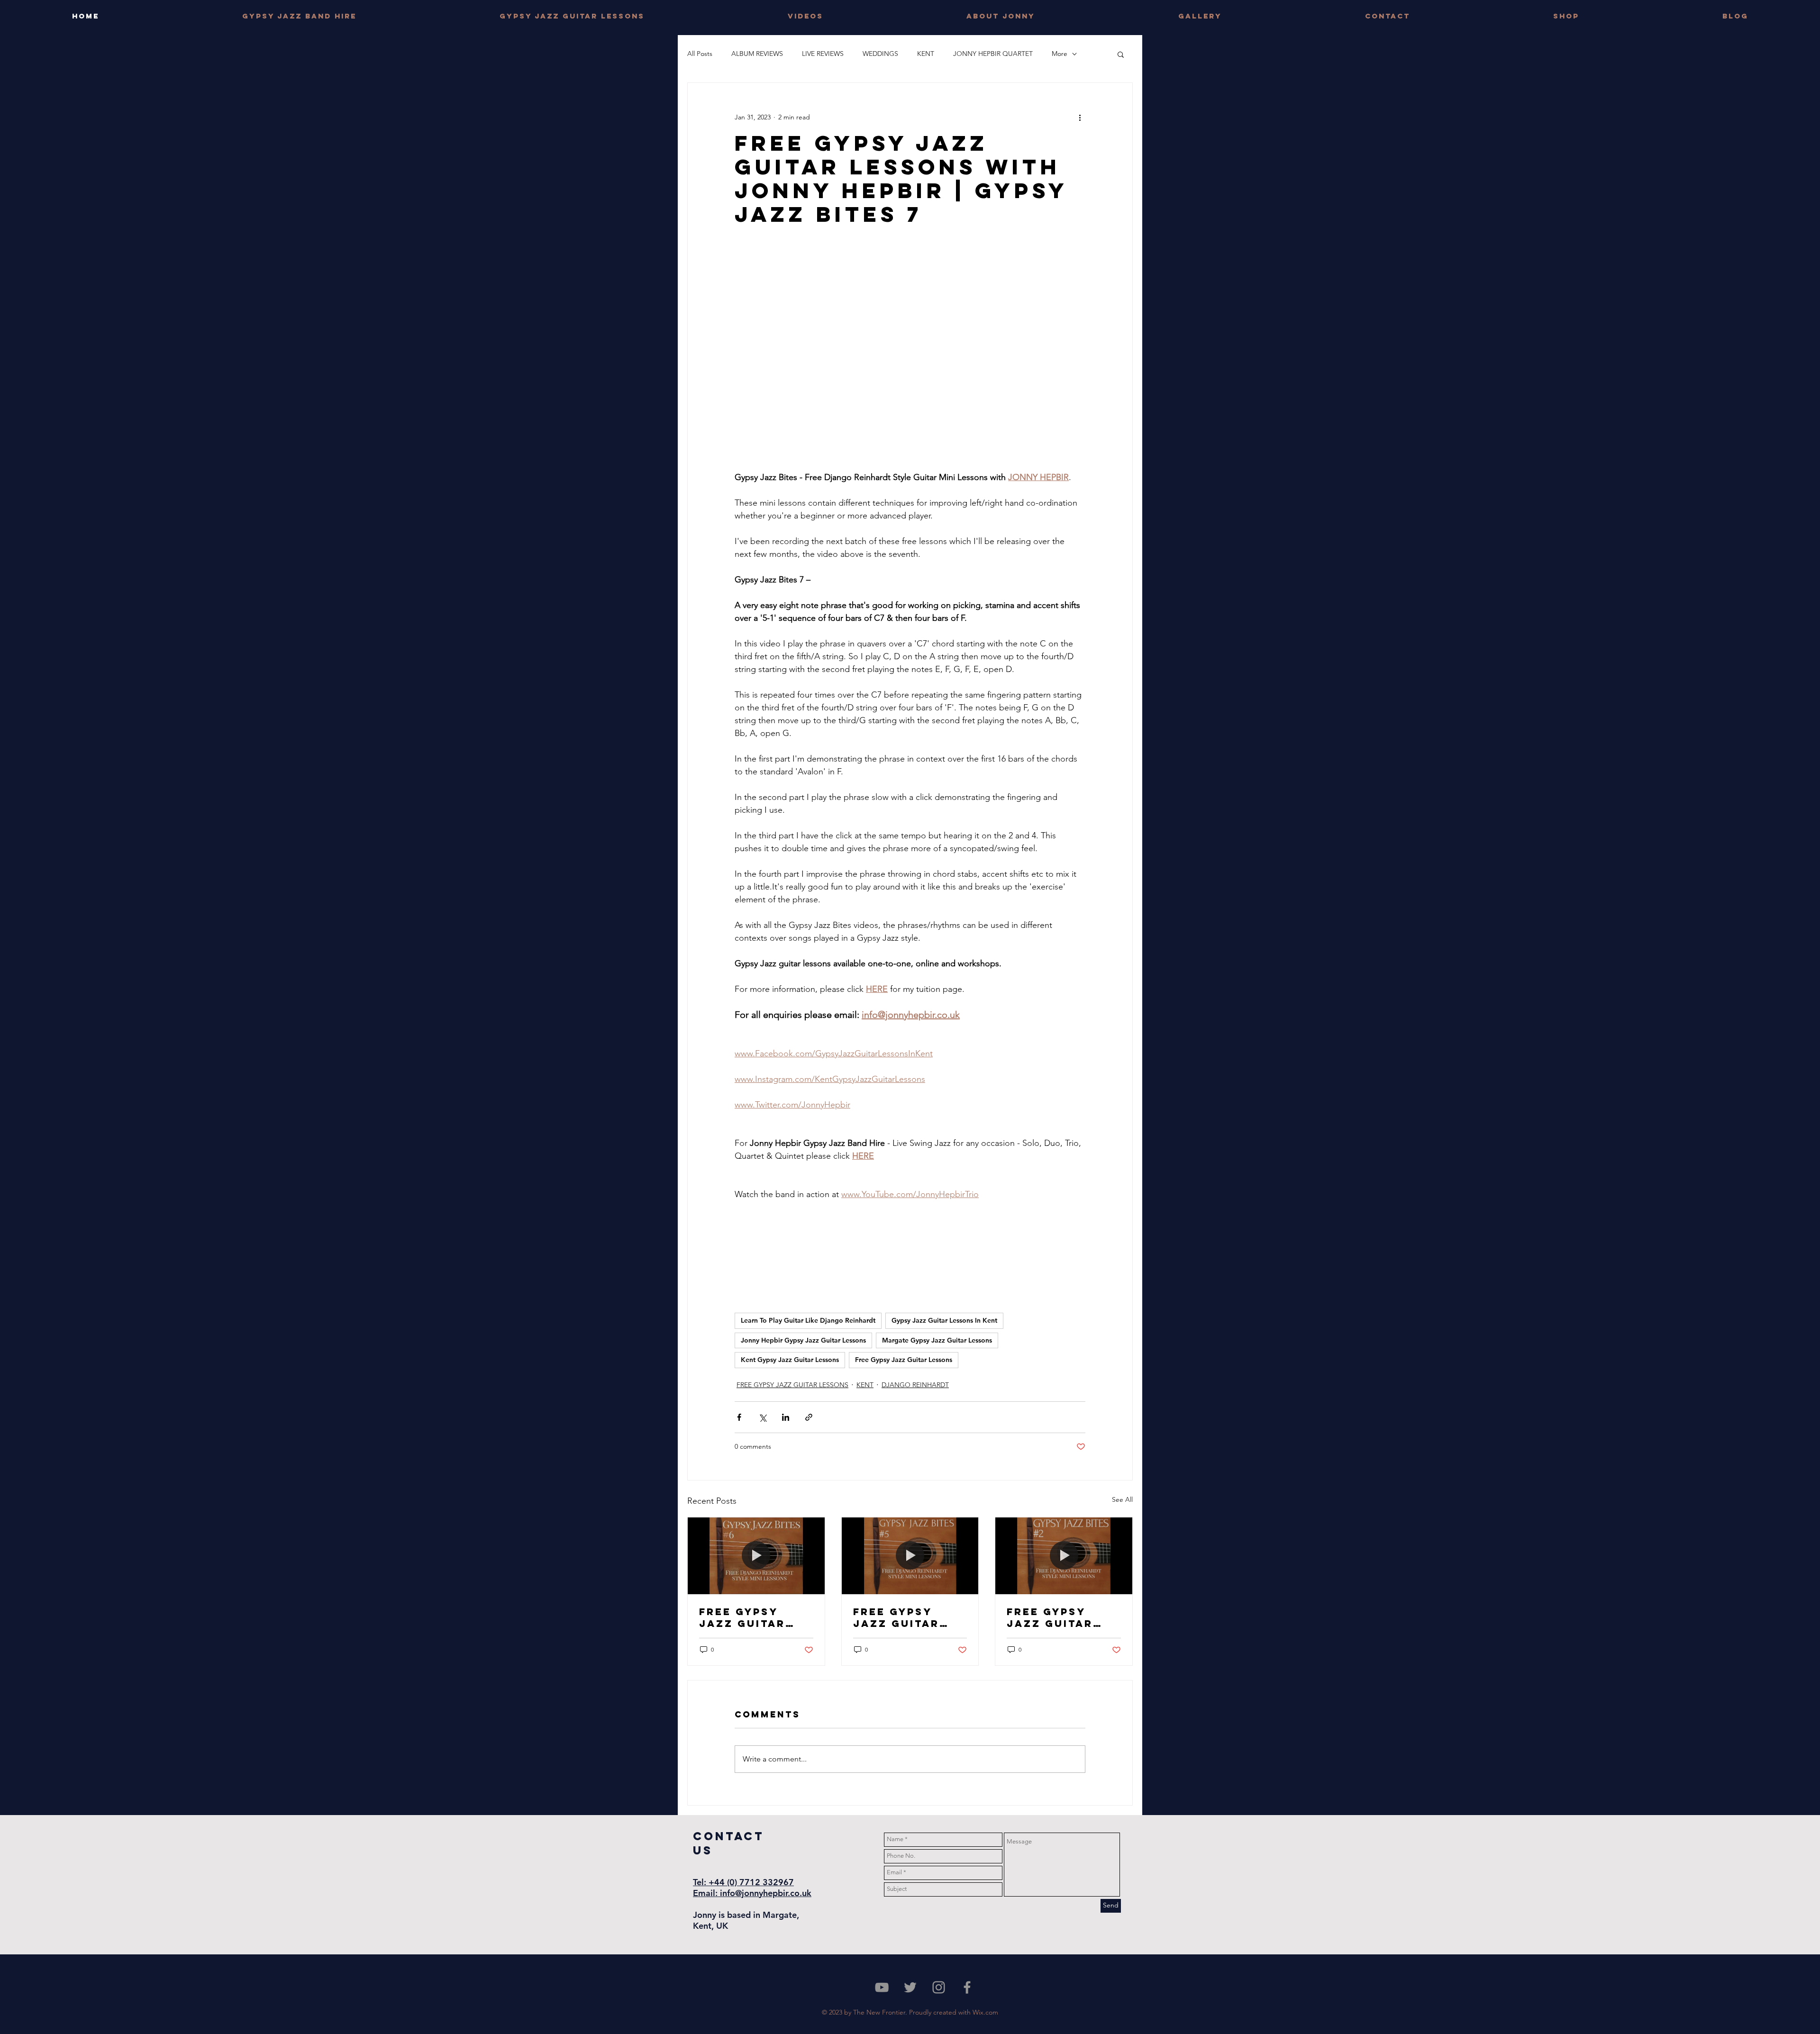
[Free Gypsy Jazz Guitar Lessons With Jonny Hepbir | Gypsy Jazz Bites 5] (910, 1556)
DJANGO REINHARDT (915, 1385)
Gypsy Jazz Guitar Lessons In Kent (944, 1320)
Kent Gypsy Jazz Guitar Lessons (790, 1360)
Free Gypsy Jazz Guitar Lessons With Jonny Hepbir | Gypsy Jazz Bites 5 (905, 1617)
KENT (926, 54)
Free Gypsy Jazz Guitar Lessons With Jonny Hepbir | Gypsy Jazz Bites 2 (1059, 1617)
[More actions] (1080, 117)
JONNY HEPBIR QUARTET (993, 54)
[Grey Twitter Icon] (910, 1987)
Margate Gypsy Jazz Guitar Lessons (937, 1340)
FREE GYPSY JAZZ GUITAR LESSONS (792, 1385)
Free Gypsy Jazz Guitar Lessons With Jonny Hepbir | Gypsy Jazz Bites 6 (751, 1617)
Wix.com (985, 2012)
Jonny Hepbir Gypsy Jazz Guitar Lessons (803, 1340)
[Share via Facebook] (739, 1417)
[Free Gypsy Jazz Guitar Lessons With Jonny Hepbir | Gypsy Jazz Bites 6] (756, 1556)
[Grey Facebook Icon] (967, 1987)
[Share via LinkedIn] (786, 1417)
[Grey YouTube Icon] (882, 1987)
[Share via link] (809, 1417)
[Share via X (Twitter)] (762, 1417)
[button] (1121, 54)
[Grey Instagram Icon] (939, 1987)
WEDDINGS (880, 54)
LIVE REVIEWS (823, 54)
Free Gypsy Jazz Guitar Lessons (904, 1360)
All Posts (700, 54)
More (1060, 54)
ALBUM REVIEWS (757, 54)
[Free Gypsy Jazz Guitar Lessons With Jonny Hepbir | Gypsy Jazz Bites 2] (1064, 1556)
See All (1122, 1499)
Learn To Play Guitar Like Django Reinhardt (808, 1320)
